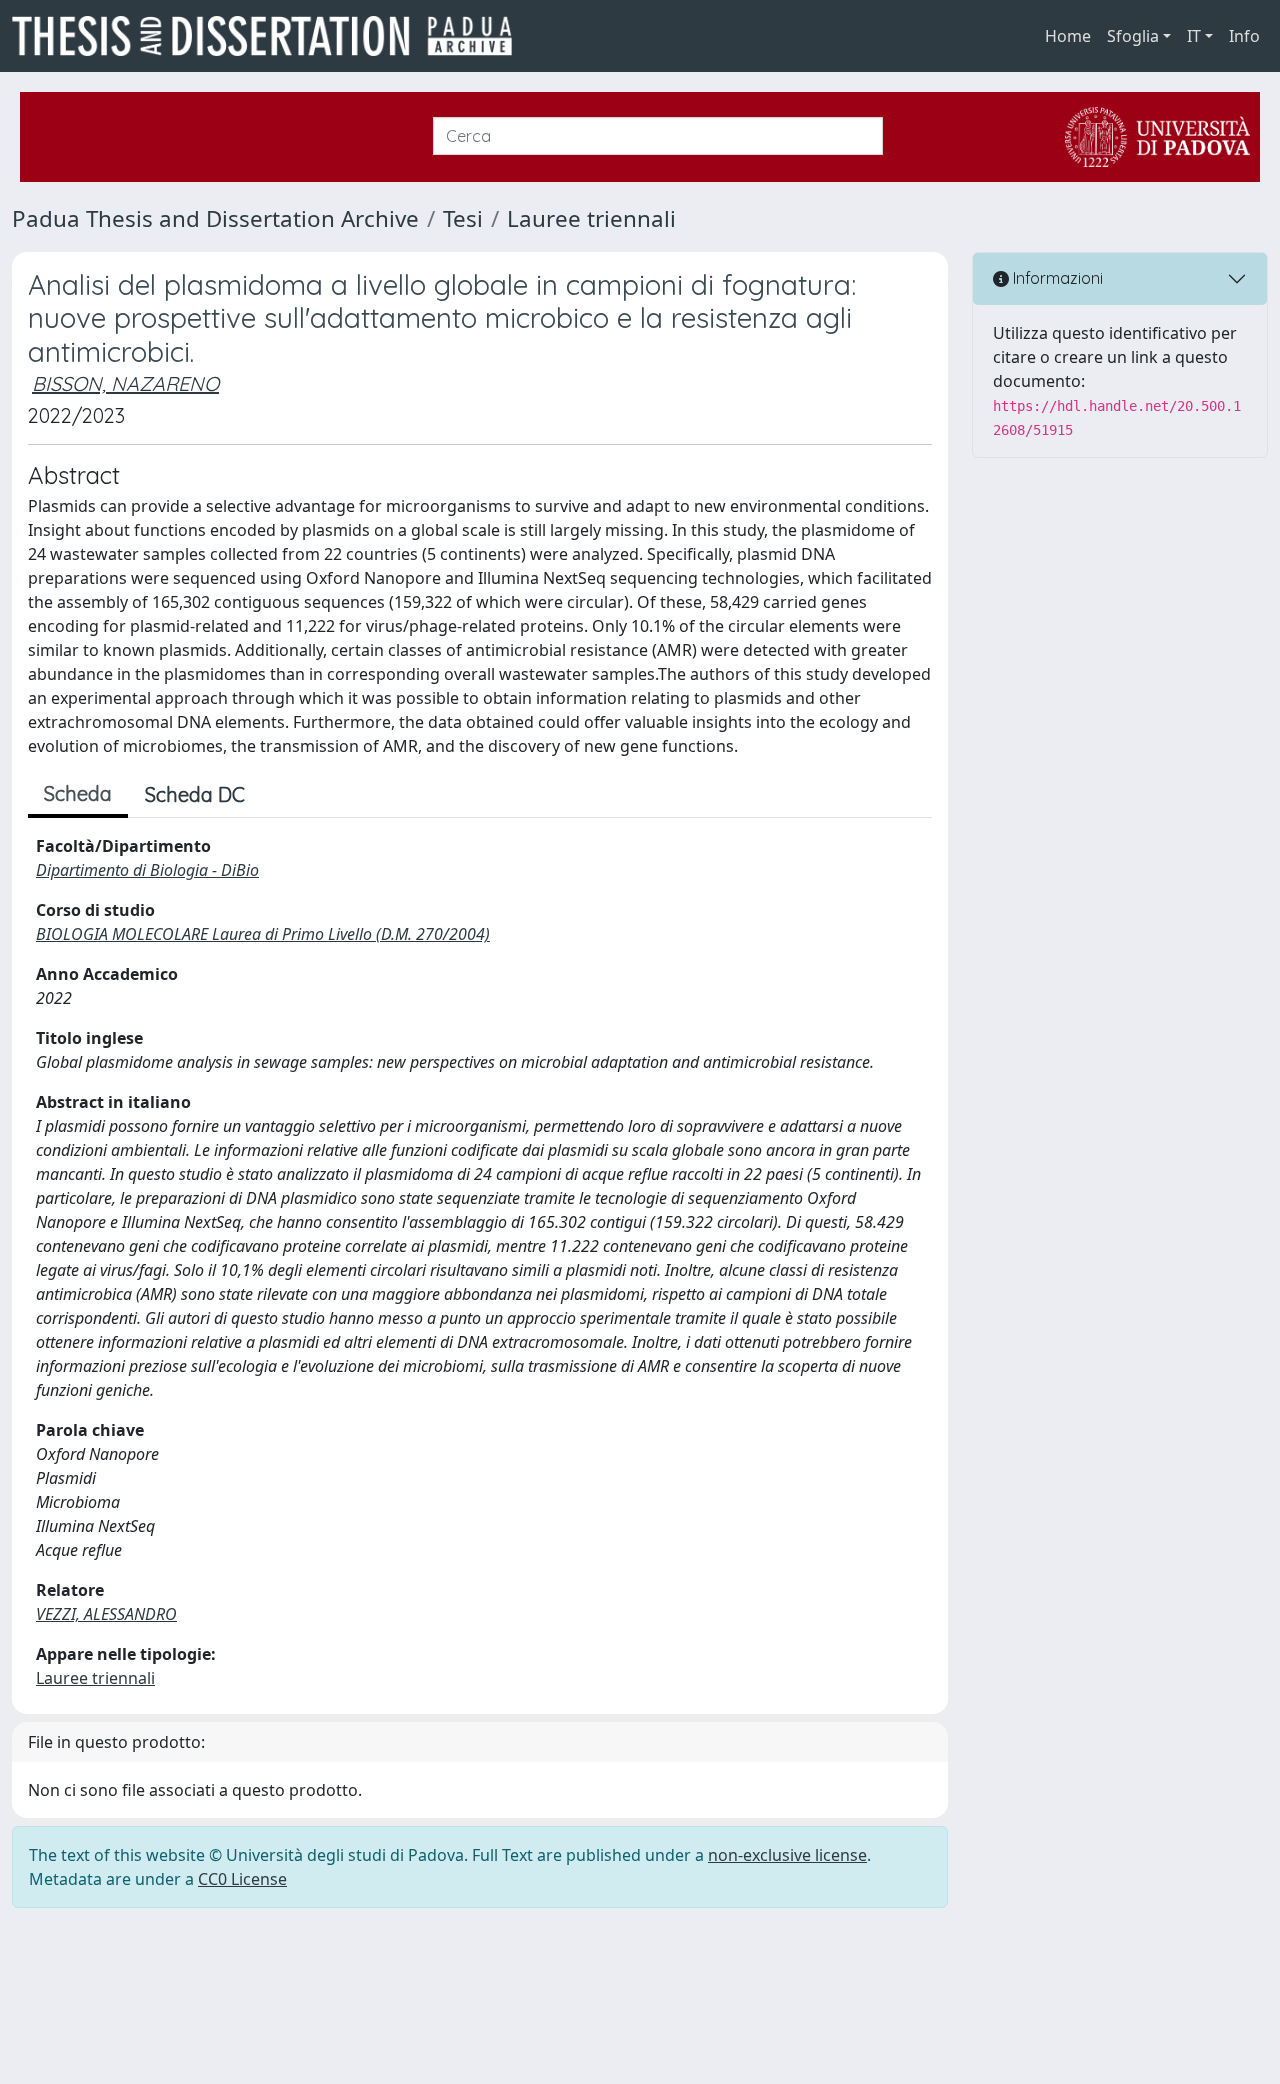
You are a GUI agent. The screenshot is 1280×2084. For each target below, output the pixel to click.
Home (1068, 36)
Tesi (463, 218)
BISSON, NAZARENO (125, 383)
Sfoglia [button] (1133, 36)
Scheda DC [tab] (195, 794)
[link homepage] (270, 36)
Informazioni (1056, 278)
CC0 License (242, 1879)
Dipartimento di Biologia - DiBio (147, 870)
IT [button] (1194, 36)
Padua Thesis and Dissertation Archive (215, 218)
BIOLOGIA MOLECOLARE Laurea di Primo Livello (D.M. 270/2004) (263, 934)
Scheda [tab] (78, 793)
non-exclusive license (787, 1855)
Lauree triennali (591, 218)
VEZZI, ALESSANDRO (106, 1614)
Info (1244, 36)
